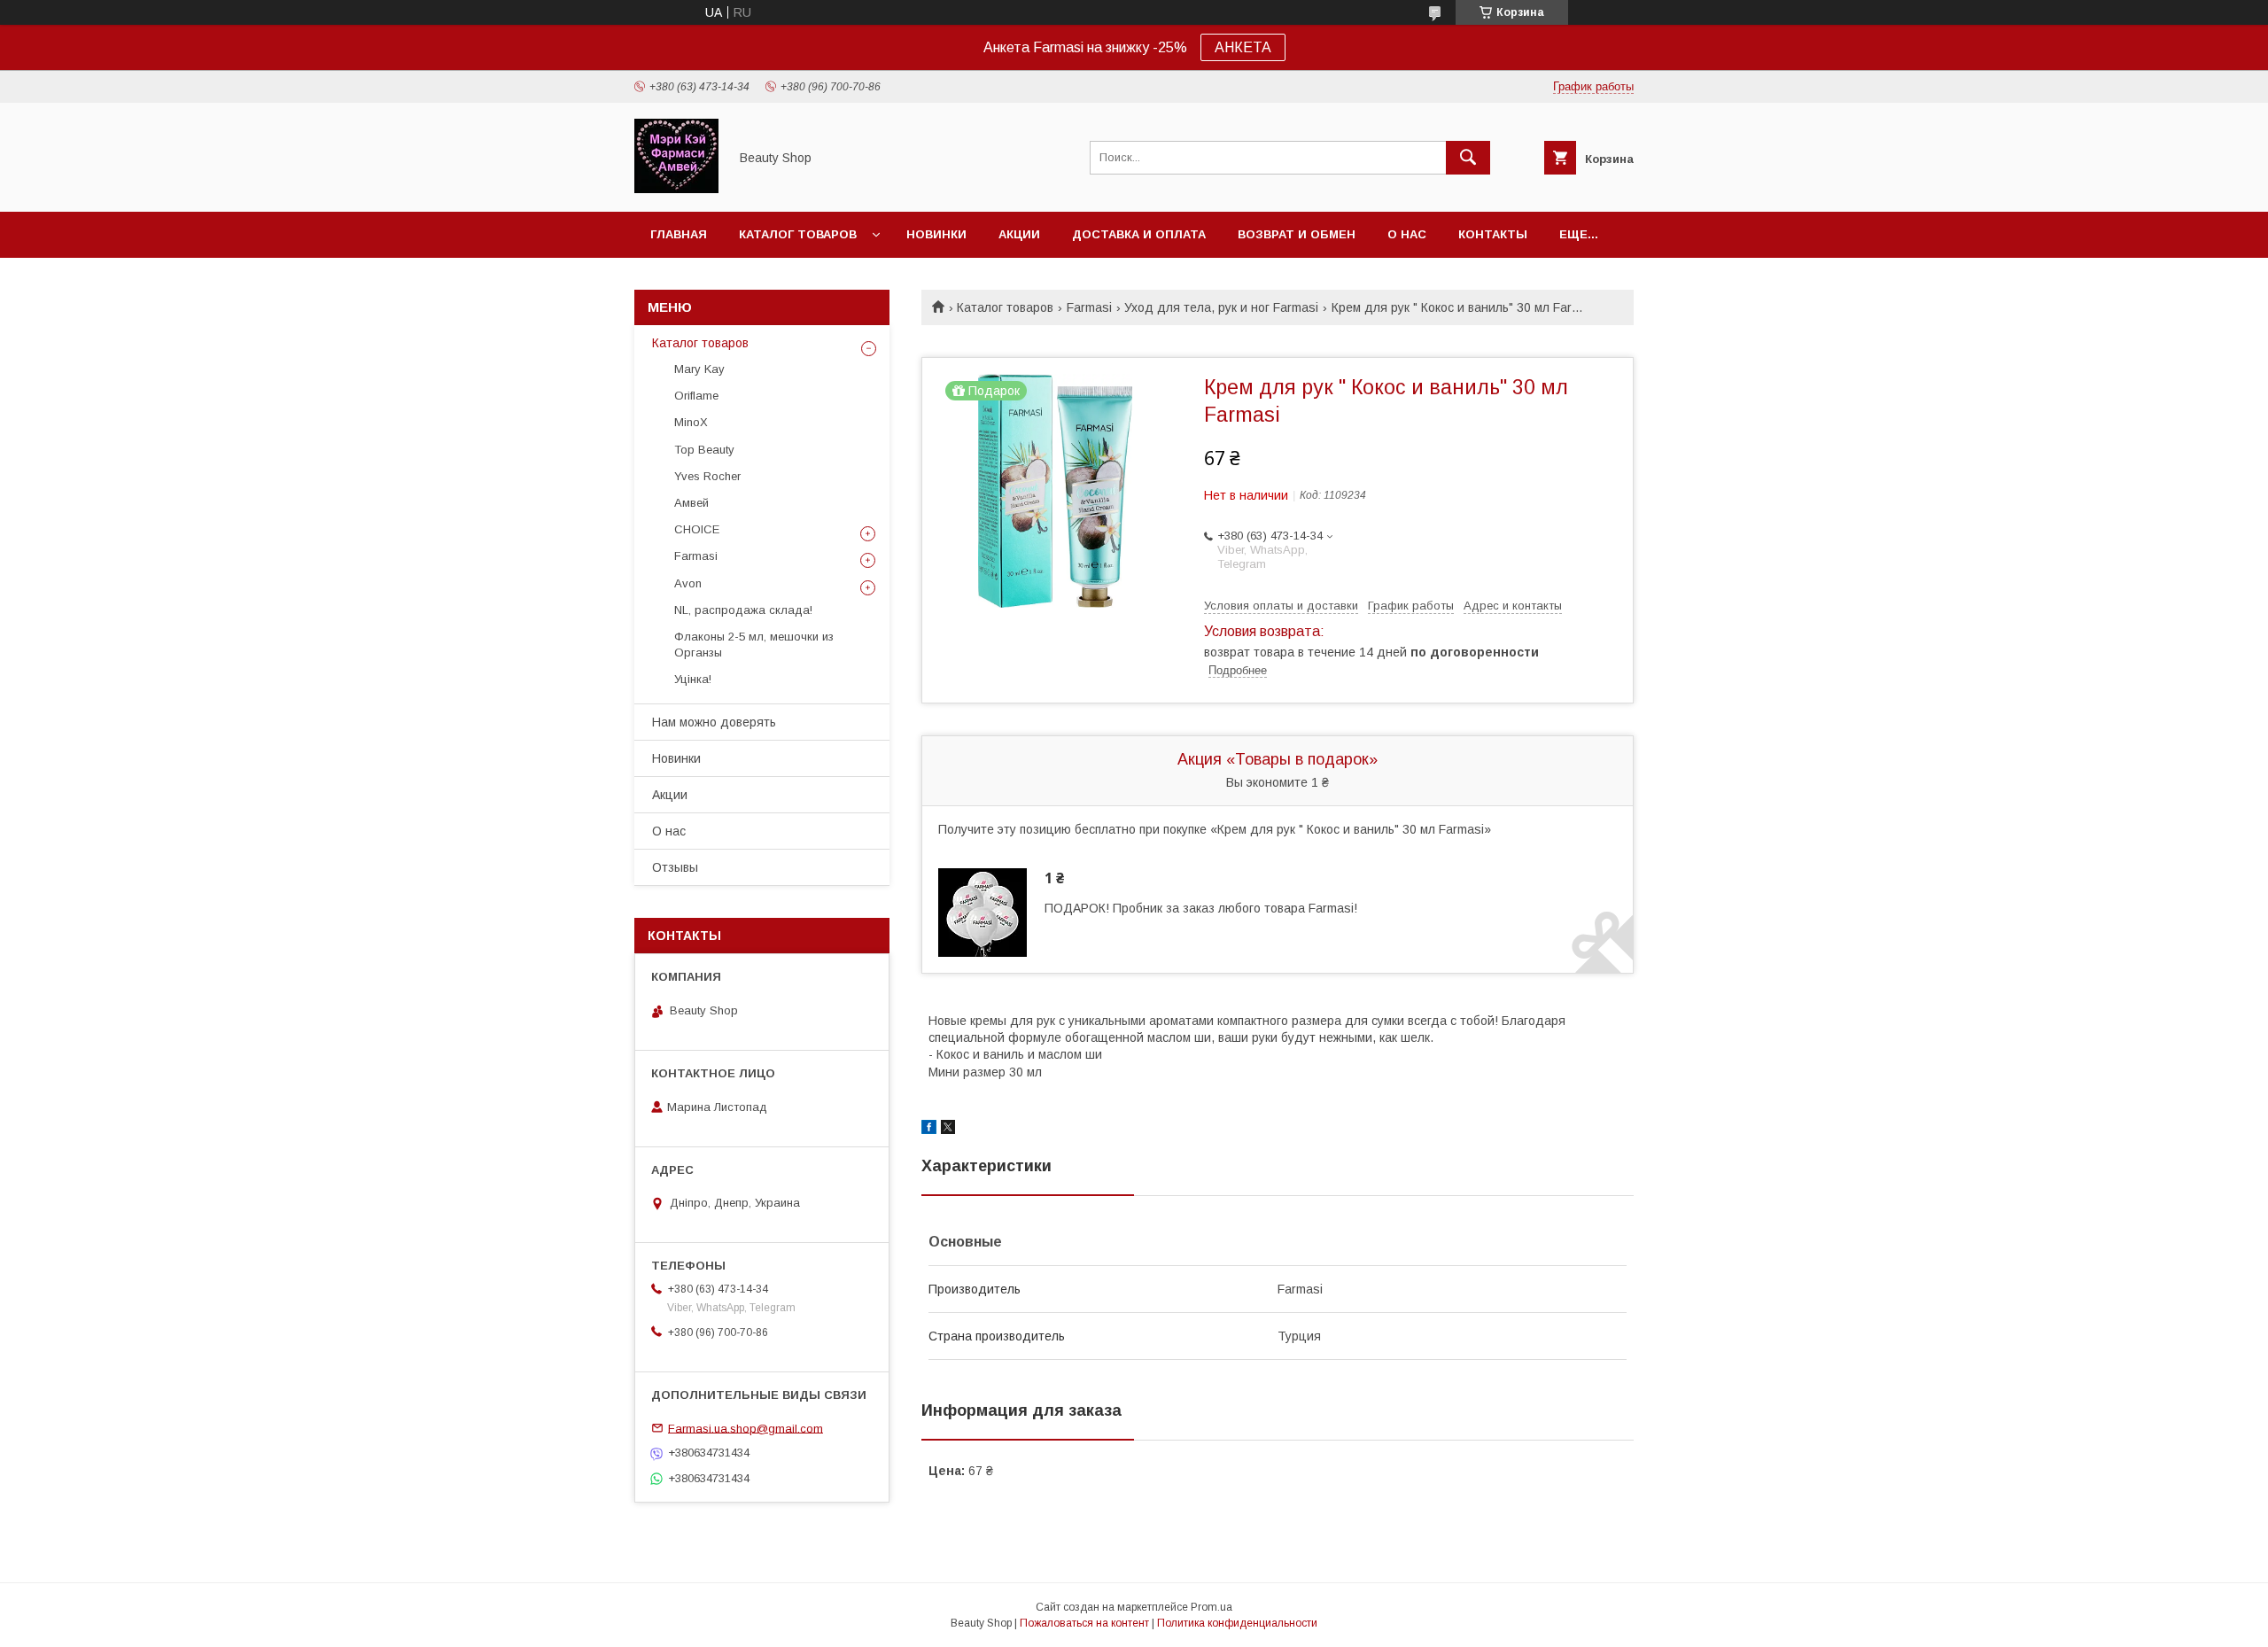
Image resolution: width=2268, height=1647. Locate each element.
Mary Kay (699, 369)
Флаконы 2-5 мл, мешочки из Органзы (754, 645)
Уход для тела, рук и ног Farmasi (1221, 307)
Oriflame (696, 396)
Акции (1019, 234)
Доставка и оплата (1139, 234)
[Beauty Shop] (676, 189)
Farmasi (1089, 307)
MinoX (691, 422)
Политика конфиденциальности (1237, 1623)
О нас (1407, 234)
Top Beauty (704, 450)
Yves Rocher (707, 476)
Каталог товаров (798, 234)
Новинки (936, 234)
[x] (948, 1130)
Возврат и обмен (1297, 234)
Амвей (691, 503)
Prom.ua (1212, 1607)
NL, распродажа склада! (743, 610)
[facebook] (929, 1130)
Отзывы (675, 867)
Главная (679, 234)
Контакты (1493, 234)
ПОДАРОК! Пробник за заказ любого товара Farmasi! (1201, 908)
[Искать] (1468, 158)
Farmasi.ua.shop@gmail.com (746, 1428)
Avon (688, 583)
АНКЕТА (1243, 47)
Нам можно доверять (714, 722)
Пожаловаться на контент (1084, 1623)
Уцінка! (693, 679)
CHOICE (697, 529)
